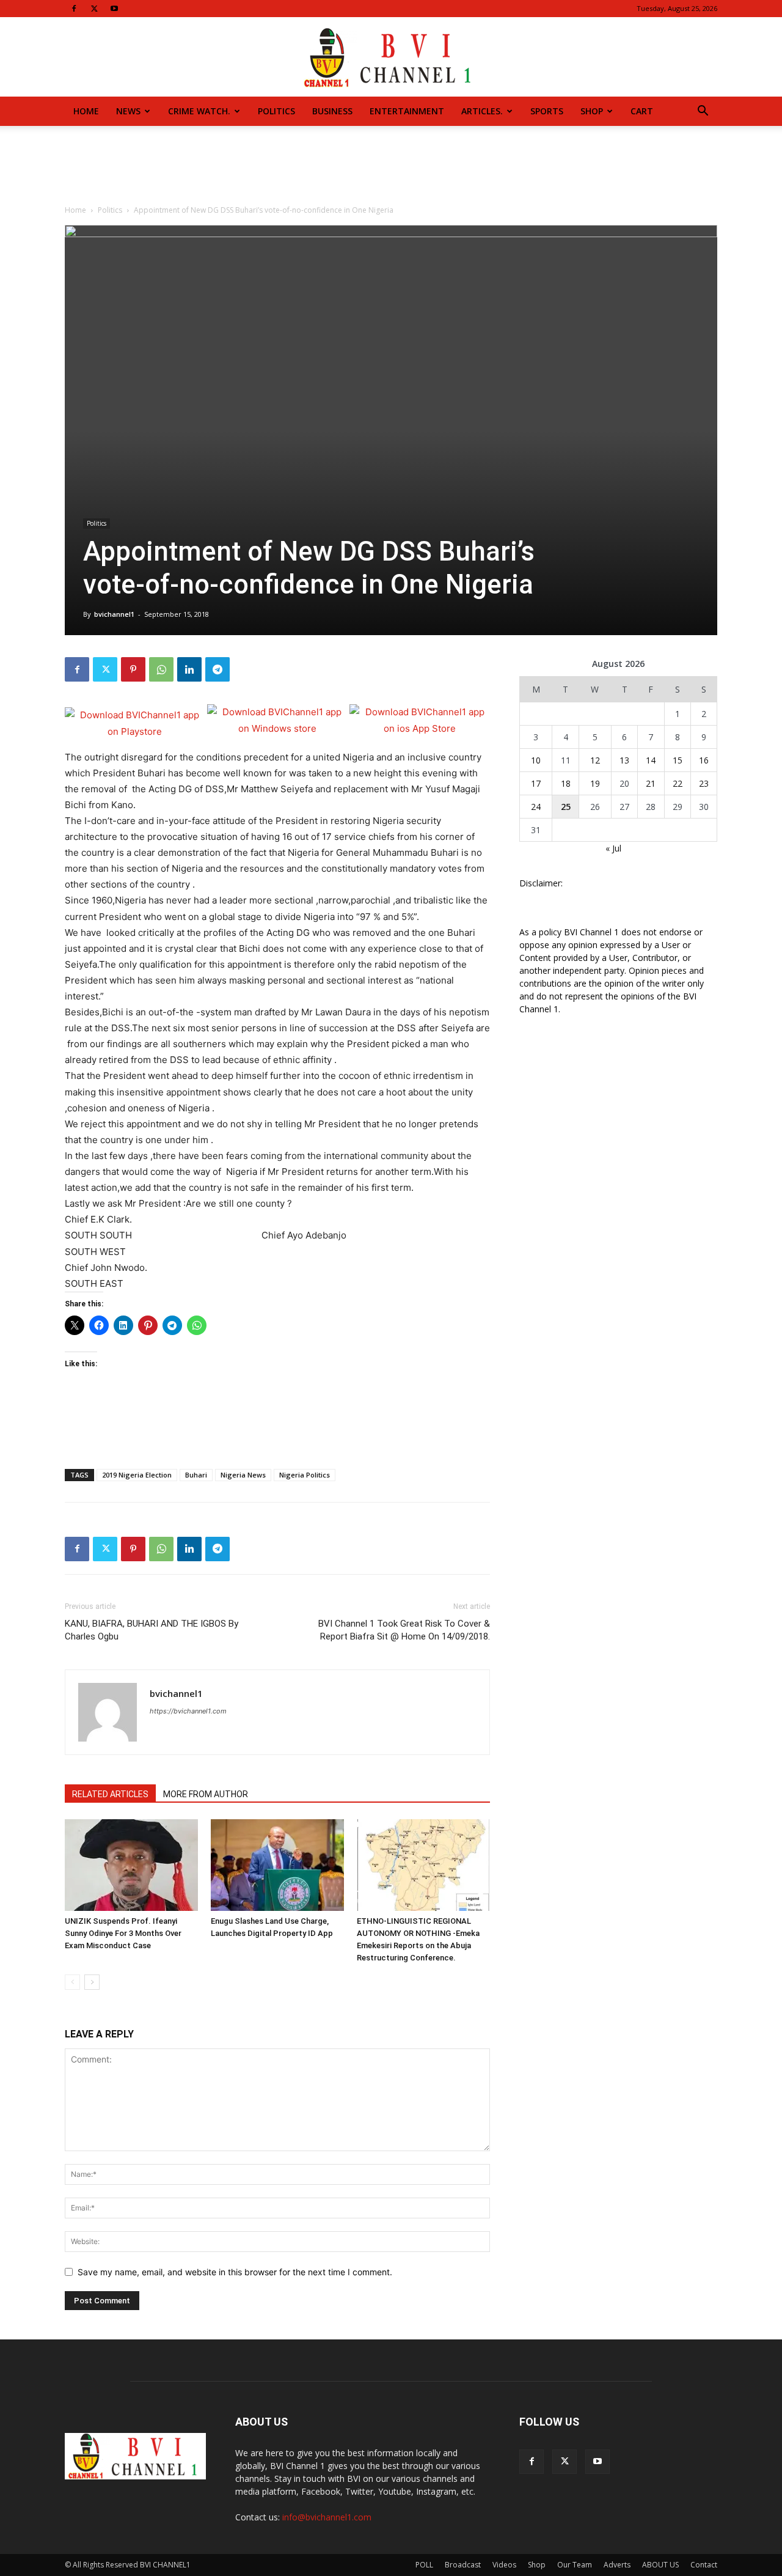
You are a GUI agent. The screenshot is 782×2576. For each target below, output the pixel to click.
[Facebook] (74, 9)
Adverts (617, 2565)
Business (332, 111)
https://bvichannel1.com (188, 1711)
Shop (592, 111)
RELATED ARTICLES (110, 1794)
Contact (704, 2565)
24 (536, 807)
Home (86, 111)
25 (566, 807)
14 (651, 760)
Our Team (575, 2565)
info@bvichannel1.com (327, 2517)
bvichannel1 (114, 614)
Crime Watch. (199, 111)
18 (566, 783)
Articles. (482, 111)
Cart (642, 111)
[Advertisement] (391, 168)
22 (678, 783)
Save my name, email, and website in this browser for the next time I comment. (235, 2272)
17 (536, 783)
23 (704, 783)
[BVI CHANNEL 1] (391, 58)
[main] (277, 1021)
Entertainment (407, 111)
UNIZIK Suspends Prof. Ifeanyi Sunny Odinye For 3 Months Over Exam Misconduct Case (123, 1933)
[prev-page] (72, 1982)
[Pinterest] (133, 669)
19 (595, 783)
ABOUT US (660, 2565)
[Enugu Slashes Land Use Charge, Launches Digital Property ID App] (277, 1865)
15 (678, 760)
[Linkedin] (189, 669)
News (128, 111)
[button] (703, 112)
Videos (504, 2565)
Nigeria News (243, 1475)
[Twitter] (94, 9)
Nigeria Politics (305, 1475)
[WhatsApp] (161, 669)
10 (536, 760)
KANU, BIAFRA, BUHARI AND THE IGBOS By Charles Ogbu (152, 1630)
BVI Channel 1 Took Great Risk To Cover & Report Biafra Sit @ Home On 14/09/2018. (404, 1630)
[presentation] (277, 1021)
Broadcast (463, 2565)
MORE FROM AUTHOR (206, 1794)
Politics (276, 111)
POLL (424, 2565)
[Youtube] (114, 9)
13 (624, 760)
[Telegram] (217, 669)
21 (651, 783)
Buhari (196, 1475)
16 (704, 760)
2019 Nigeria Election (137, 1475)
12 (595, 760)
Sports (547, 111)
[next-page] (92, 1982)
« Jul (613, 848)
